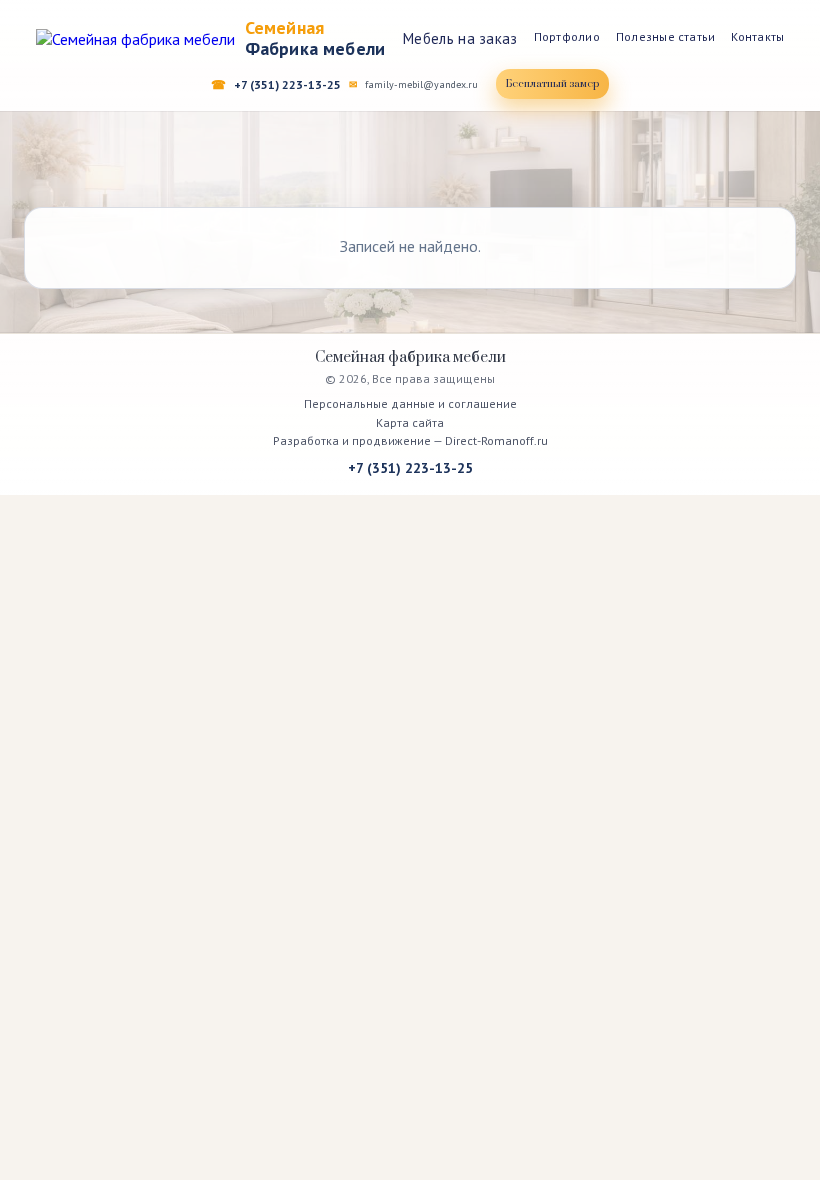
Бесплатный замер (552, 84)
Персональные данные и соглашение (410, 403)
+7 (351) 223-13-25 (287, 84)
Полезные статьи (666, 36)
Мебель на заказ (460, 38)
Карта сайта (410, 422)
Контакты (757, 36)
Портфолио (567, 36)
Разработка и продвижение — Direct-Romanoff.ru (410, 440)
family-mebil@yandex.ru (421, 84)
